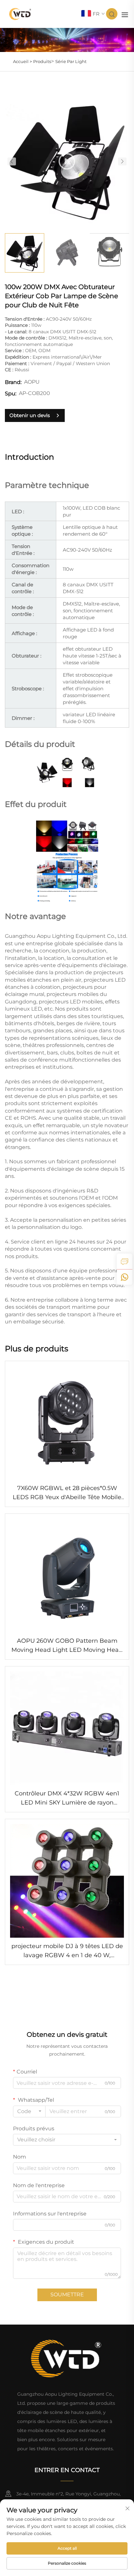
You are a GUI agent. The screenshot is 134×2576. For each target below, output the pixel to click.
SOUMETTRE (67, 2295)
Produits (42, 61)
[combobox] (29, 2111)
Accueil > (22, 61)
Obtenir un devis (30, 415)
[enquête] (125, 1261)
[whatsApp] (125, 1277)
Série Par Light (71, 61)
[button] (12, 161)
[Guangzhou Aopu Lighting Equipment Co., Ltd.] (20, 13)
